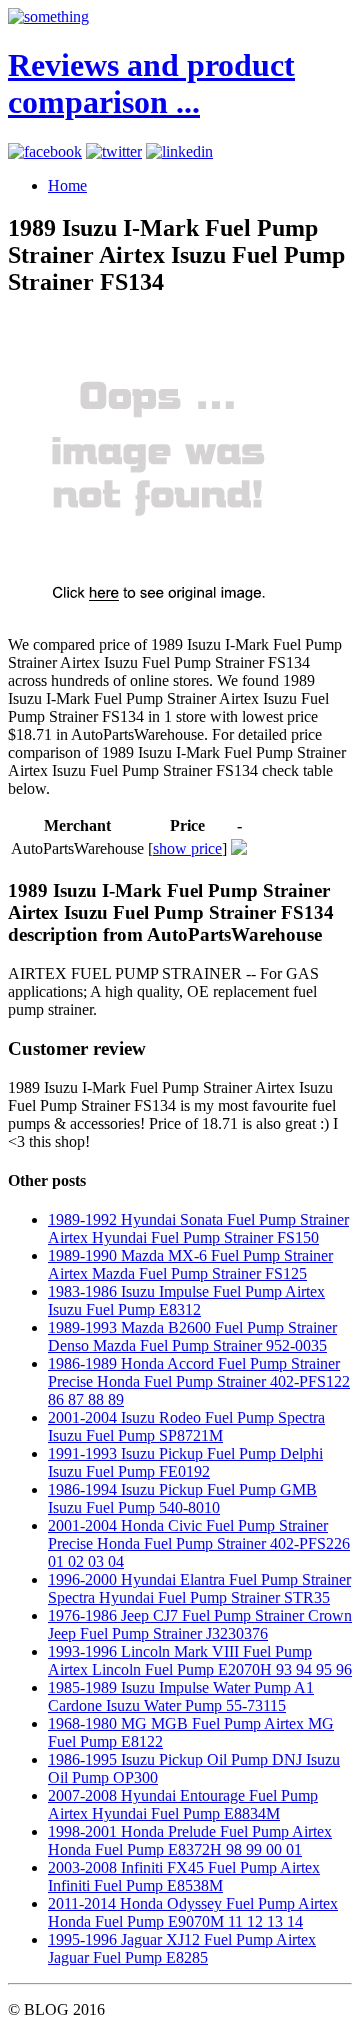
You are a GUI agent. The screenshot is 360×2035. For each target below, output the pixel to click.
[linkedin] (179, 151)
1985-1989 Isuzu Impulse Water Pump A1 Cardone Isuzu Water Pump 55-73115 (181, 1696)
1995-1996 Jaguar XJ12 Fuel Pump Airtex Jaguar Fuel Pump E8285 (182, 1948)
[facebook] (45, 151)
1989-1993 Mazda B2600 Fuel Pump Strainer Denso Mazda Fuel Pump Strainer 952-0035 (192, 1336)
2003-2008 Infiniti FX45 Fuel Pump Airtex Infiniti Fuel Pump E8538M (184, 1876)
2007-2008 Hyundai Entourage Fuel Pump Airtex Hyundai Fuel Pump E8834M (183, 1804)
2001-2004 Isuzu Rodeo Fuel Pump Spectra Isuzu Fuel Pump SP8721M (186, 1426)
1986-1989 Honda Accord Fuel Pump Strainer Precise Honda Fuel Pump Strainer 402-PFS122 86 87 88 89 (199, 1381)
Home (67, 185)
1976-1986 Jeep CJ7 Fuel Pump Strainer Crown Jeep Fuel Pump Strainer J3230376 (200, 1624)
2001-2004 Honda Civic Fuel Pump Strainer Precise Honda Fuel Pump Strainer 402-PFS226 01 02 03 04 (199, 1543)
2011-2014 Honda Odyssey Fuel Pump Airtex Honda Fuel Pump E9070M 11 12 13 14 (193, 1912)
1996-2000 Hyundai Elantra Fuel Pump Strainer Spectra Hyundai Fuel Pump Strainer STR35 (199, 1588)
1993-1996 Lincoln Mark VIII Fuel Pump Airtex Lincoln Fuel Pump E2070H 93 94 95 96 (200, 1660)
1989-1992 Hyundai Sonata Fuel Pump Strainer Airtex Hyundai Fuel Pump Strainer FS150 (198, 1228)
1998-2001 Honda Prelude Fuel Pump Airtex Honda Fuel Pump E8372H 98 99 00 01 (190, 1840)
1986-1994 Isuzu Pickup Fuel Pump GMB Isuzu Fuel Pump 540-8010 (182, 1498)
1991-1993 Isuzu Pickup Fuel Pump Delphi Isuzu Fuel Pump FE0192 (185, 1462)
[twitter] (114, 151)
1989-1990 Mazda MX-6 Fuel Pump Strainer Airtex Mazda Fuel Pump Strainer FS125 (190, 1264)
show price (187, 848)
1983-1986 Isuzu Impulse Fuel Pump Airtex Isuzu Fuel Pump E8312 (186, 1300)
